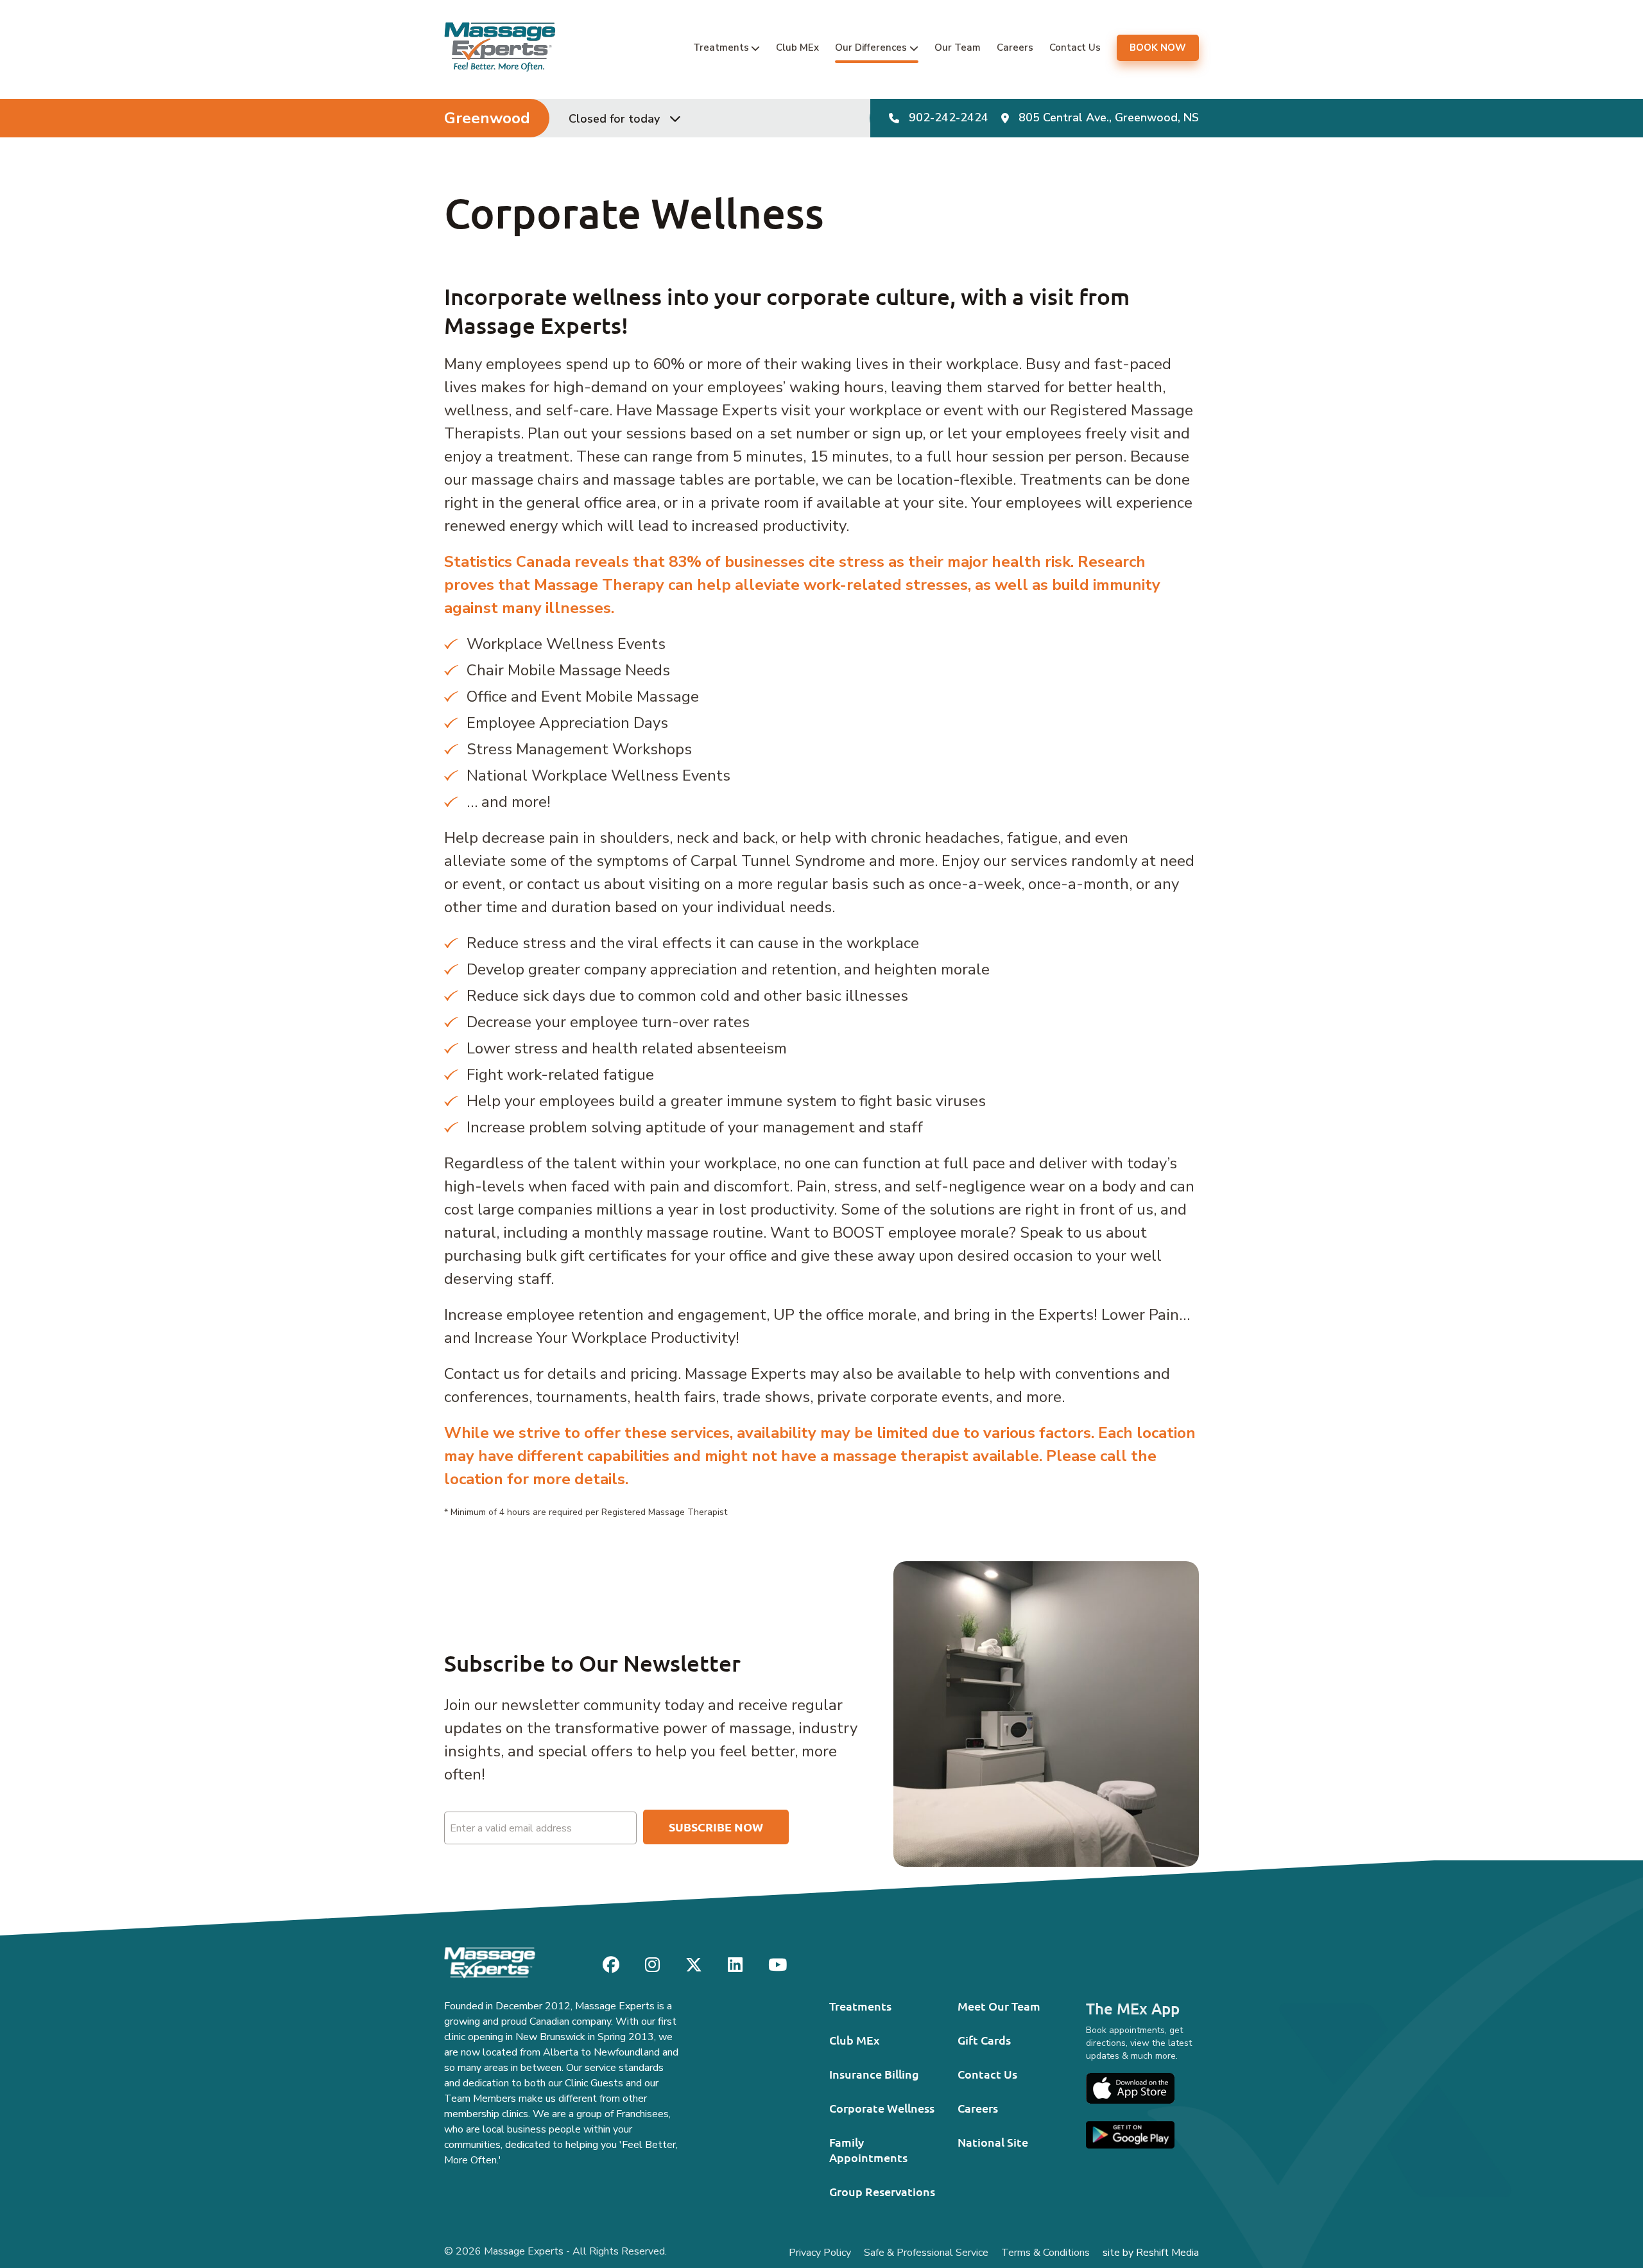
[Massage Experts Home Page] (500, 47)
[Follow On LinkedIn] (735, 1965)
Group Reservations (882, 2191)
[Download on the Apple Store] (1130, 2088)
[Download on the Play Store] (1130, 2135)
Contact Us (1075, 48)
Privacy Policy (820, 2253)
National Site (993, 2142)
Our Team (958, 48)
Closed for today (614, 119)
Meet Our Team (999, 2006)
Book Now (1158, 48)
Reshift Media (1167, 2253)
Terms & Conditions (1045, 2253)
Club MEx (797, 48)
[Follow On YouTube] (778, 1965)
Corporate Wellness (882, 2108)
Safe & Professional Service (926, 2253)
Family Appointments (868, 2150)
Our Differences (871, 48)
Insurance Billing (874, 2074)
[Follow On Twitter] (694, 1965)
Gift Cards (984, 2040)
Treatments (721, 48)
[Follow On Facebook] (611, 1965)
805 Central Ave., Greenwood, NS (1109, 118)
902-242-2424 (949, 118)
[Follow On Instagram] (652, 1965)
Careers (1015, 48)
